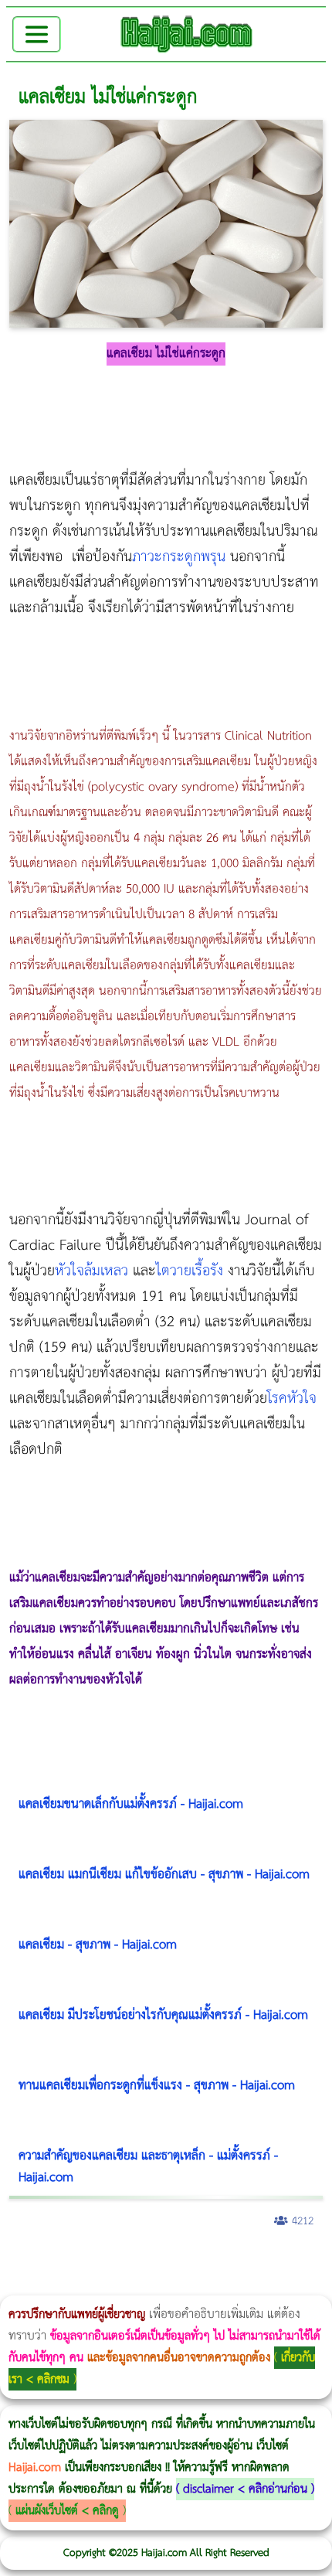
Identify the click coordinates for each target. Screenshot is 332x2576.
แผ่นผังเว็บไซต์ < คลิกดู (67, 2511)
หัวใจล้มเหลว (91, 1271)
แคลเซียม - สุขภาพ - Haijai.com (98, 1945)
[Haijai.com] (187, 34)
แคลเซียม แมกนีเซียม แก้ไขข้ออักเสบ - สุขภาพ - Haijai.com (164, 1875)
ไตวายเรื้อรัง (190, 1271)
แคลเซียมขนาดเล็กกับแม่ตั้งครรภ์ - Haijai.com (131, 1804)
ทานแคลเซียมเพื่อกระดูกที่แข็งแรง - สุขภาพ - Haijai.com (157, 2086)
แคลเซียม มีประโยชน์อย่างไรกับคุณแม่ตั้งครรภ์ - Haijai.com (163, 2015)
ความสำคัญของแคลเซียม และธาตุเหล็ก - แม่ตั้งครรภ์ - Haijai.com (148, 2167)
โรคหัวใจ (292, 1399)
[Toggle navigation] (37, 34)
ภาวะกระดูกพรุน (179, 557)
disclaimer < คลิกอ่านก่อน (245, 2489)
